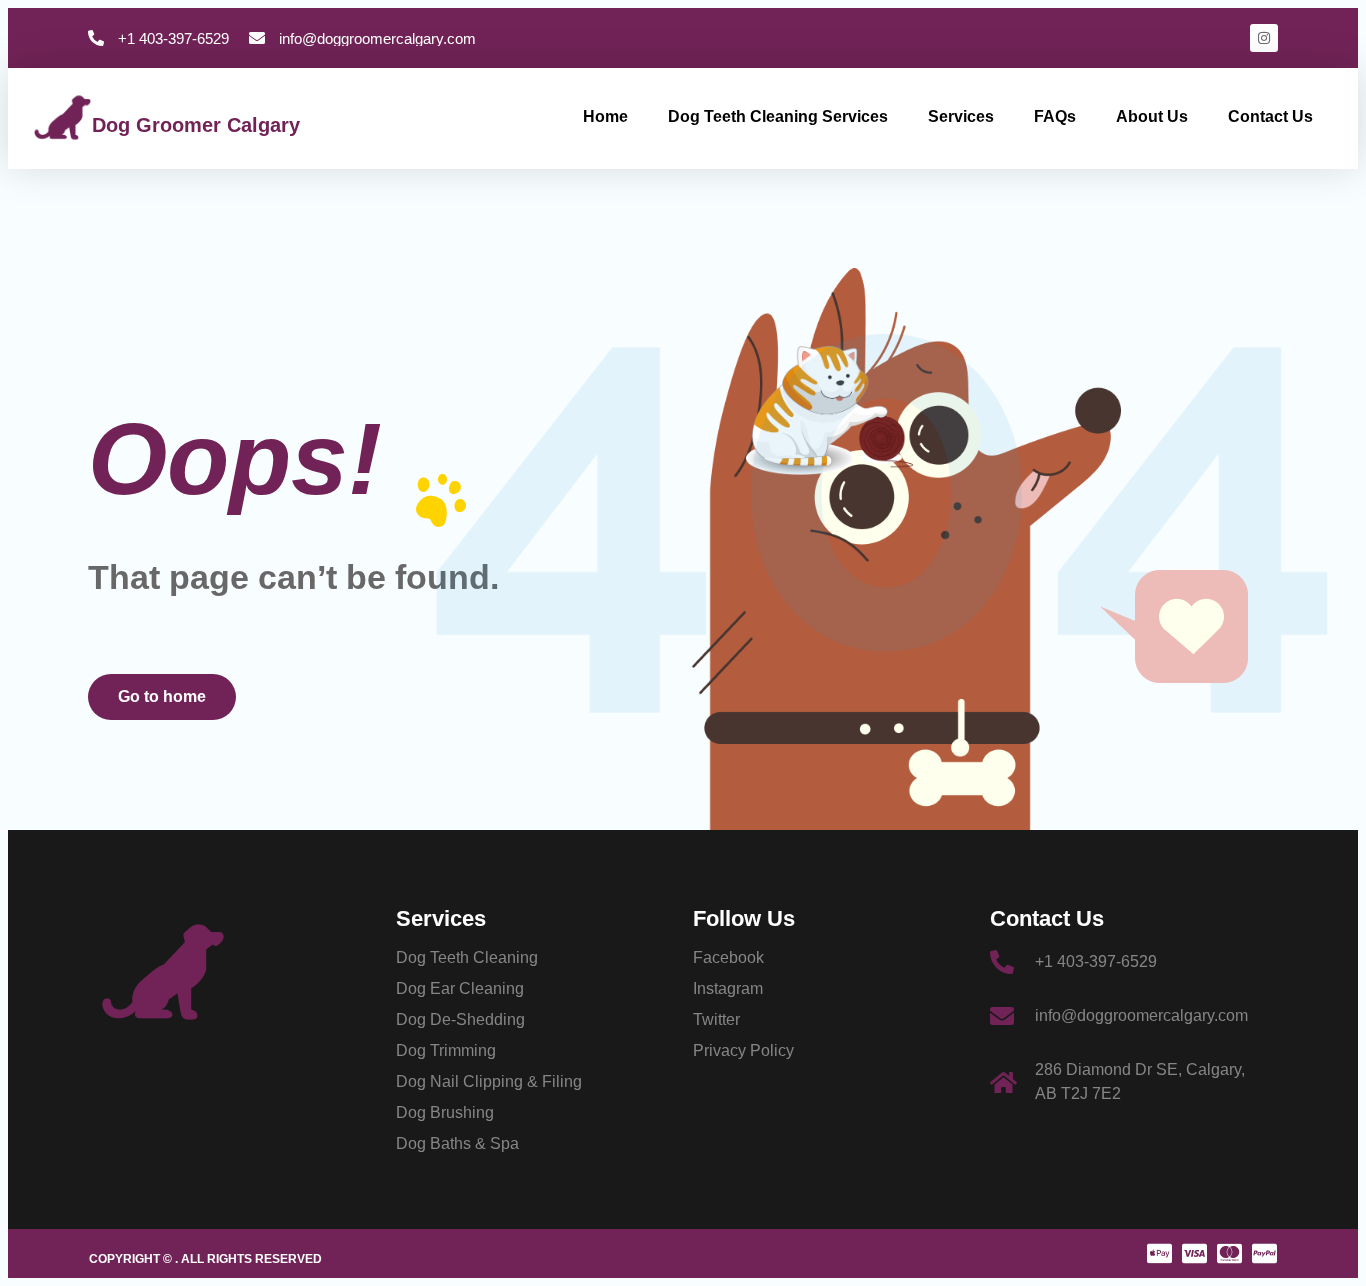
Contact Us (1270, 116)
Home (605, 116)
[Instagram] (1264, 38)
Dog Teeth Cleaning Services (778, 116)
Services (961, 116)
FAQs (1055, 116)
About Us (1152, 116)
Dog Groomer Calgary (196, 125)
